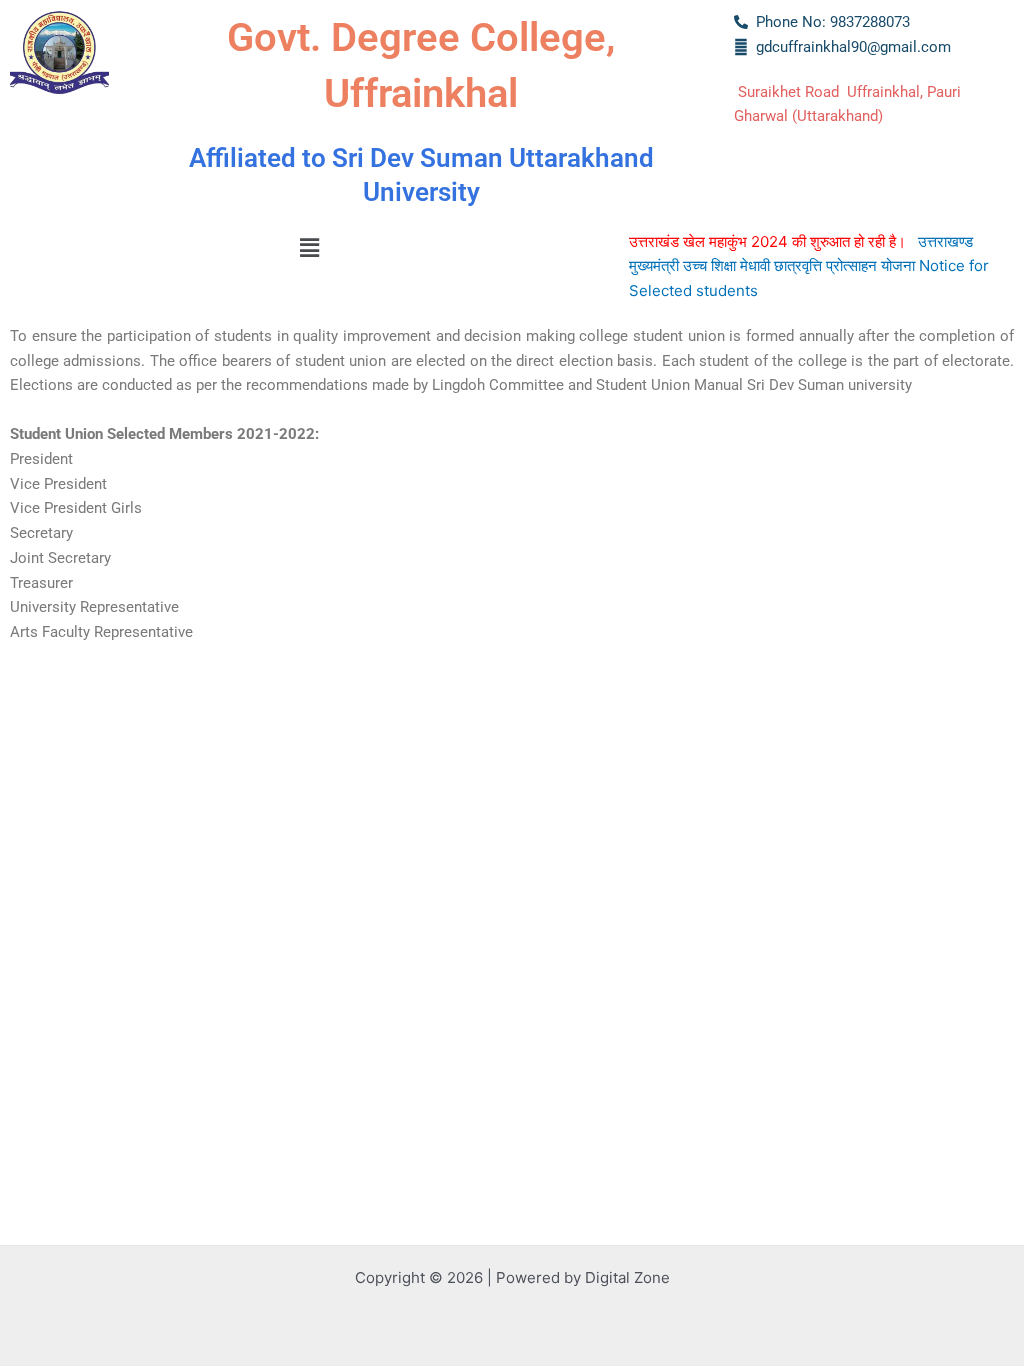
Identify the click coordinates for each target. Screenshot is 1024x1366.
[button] (309, 248)
